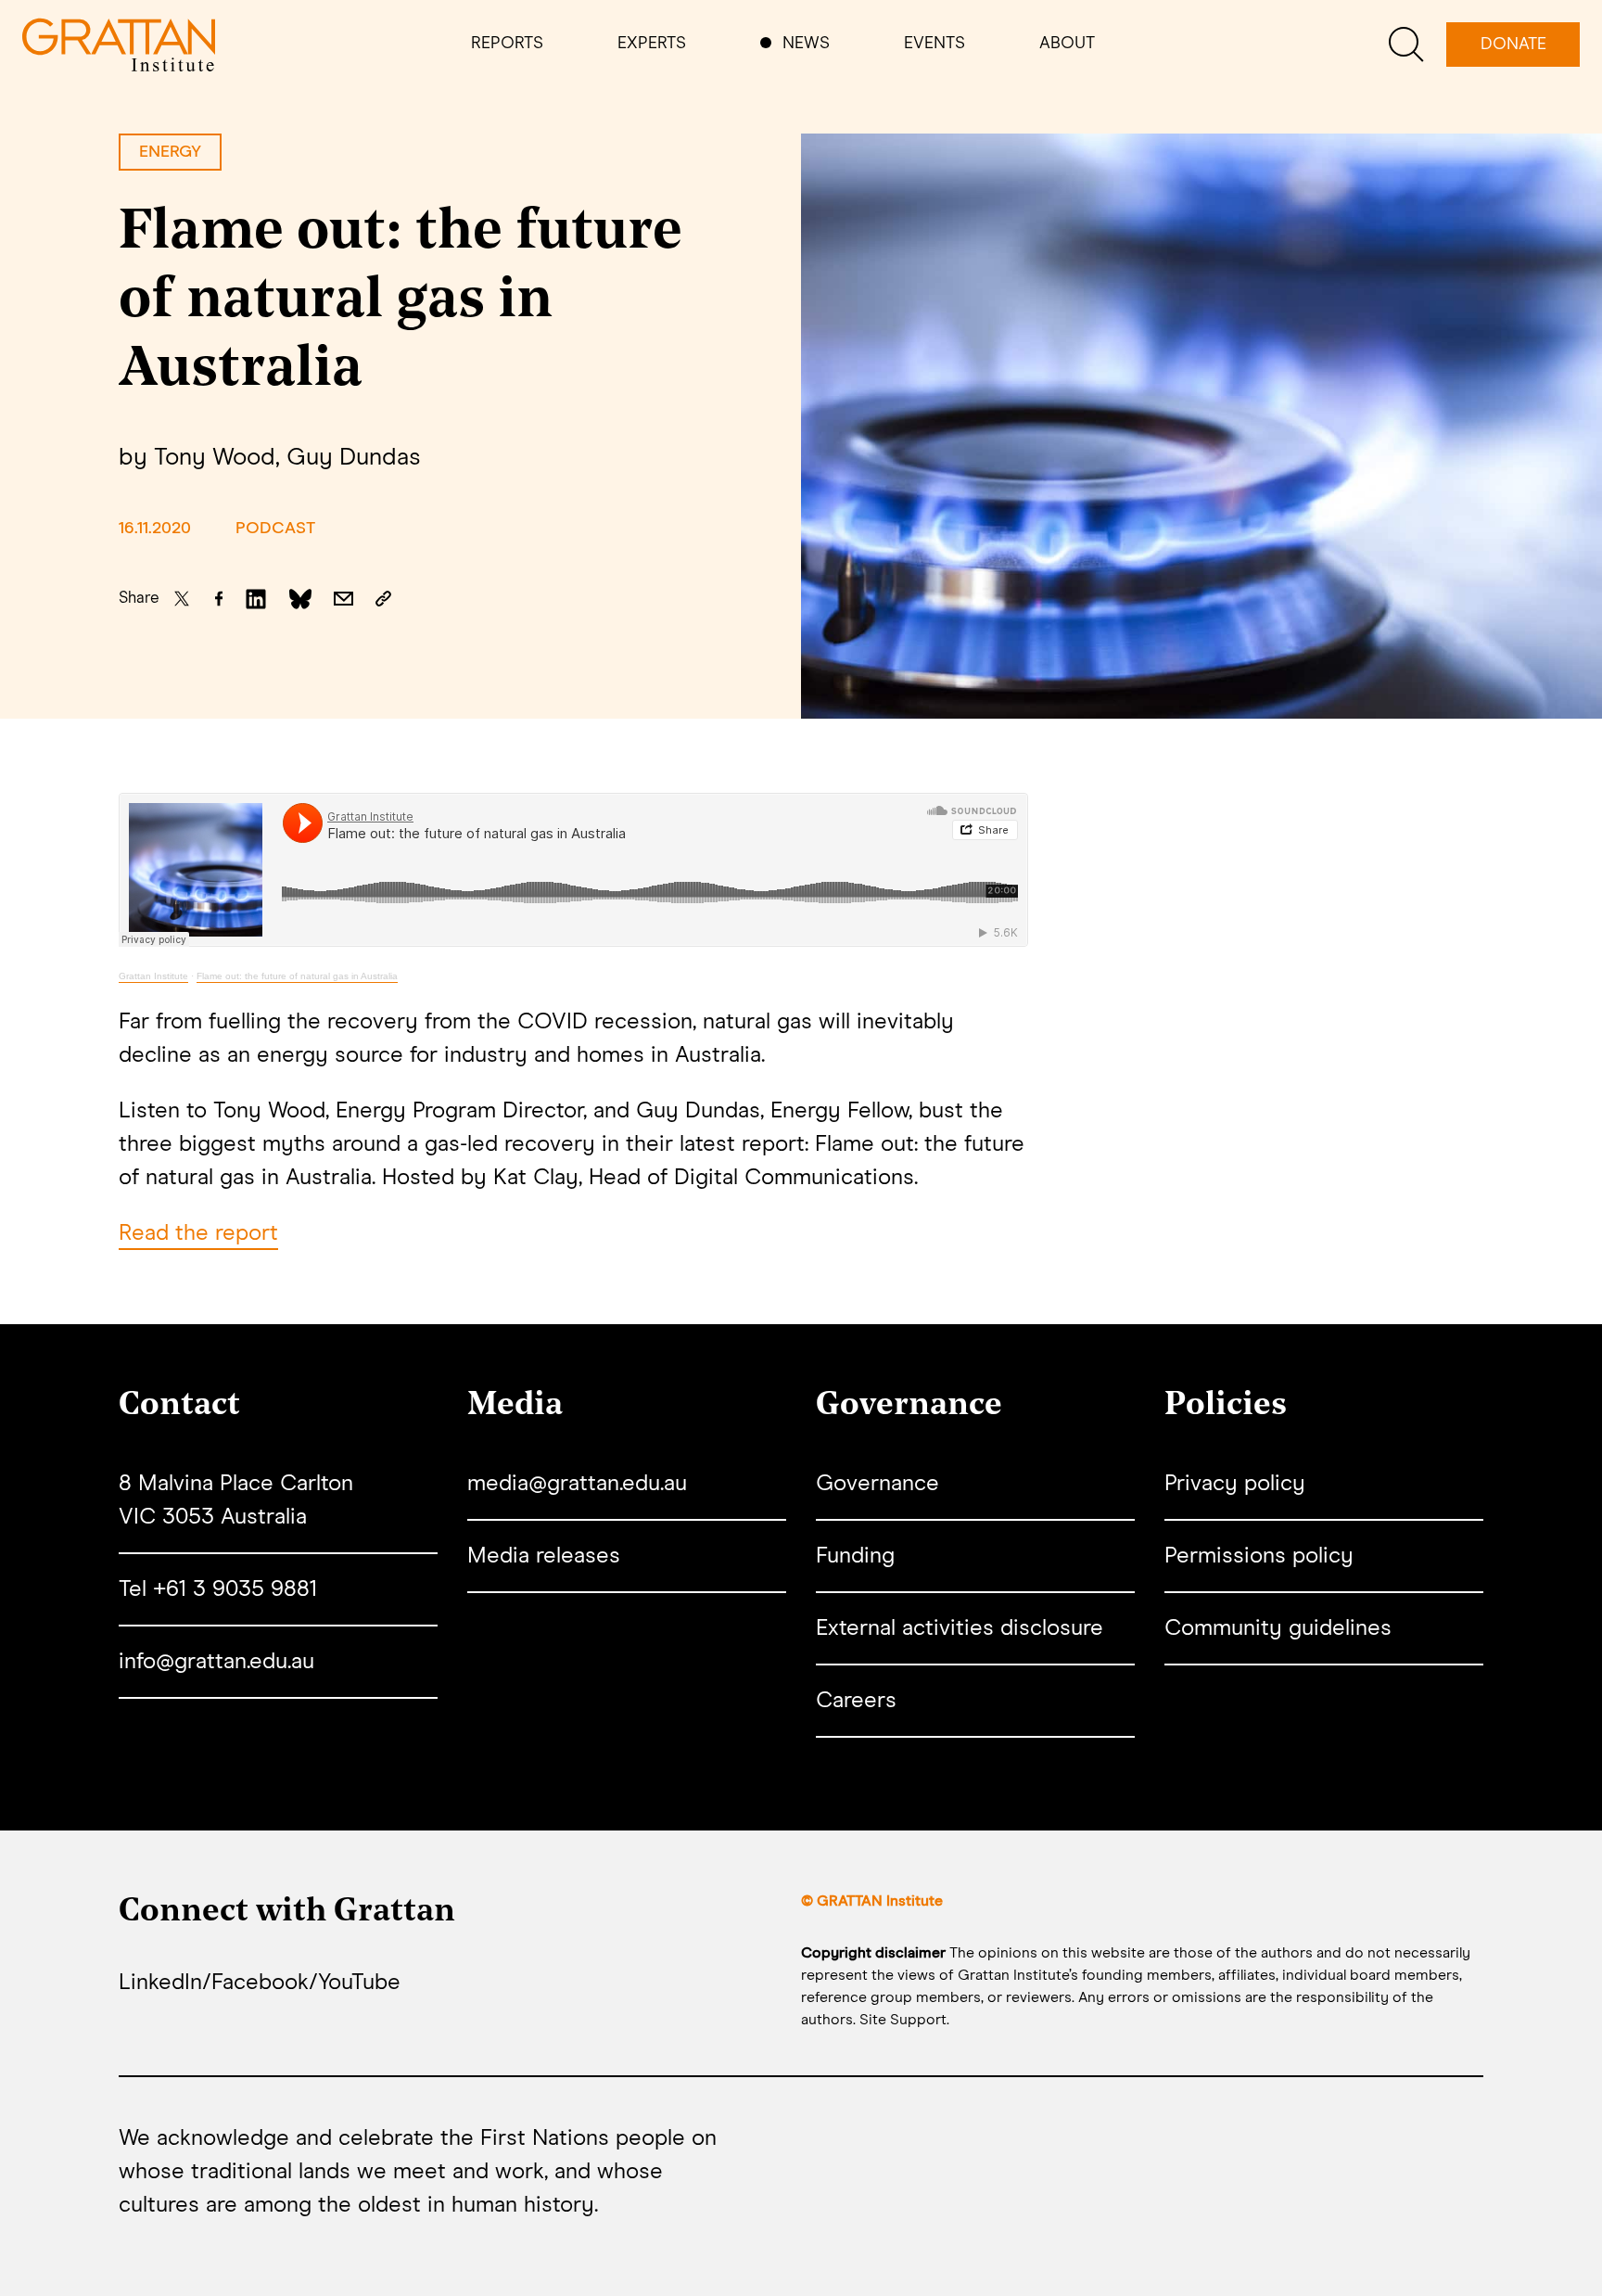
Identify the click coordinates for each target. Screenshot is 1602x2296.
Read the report (198, 1233)
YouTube (359, 1983)
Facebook (260, 1983)
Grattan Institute (153, 976)
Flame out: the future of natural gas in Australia (297, 976)
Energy (170, 152)
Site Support (903, 2020)
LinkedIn (160, 1983)
